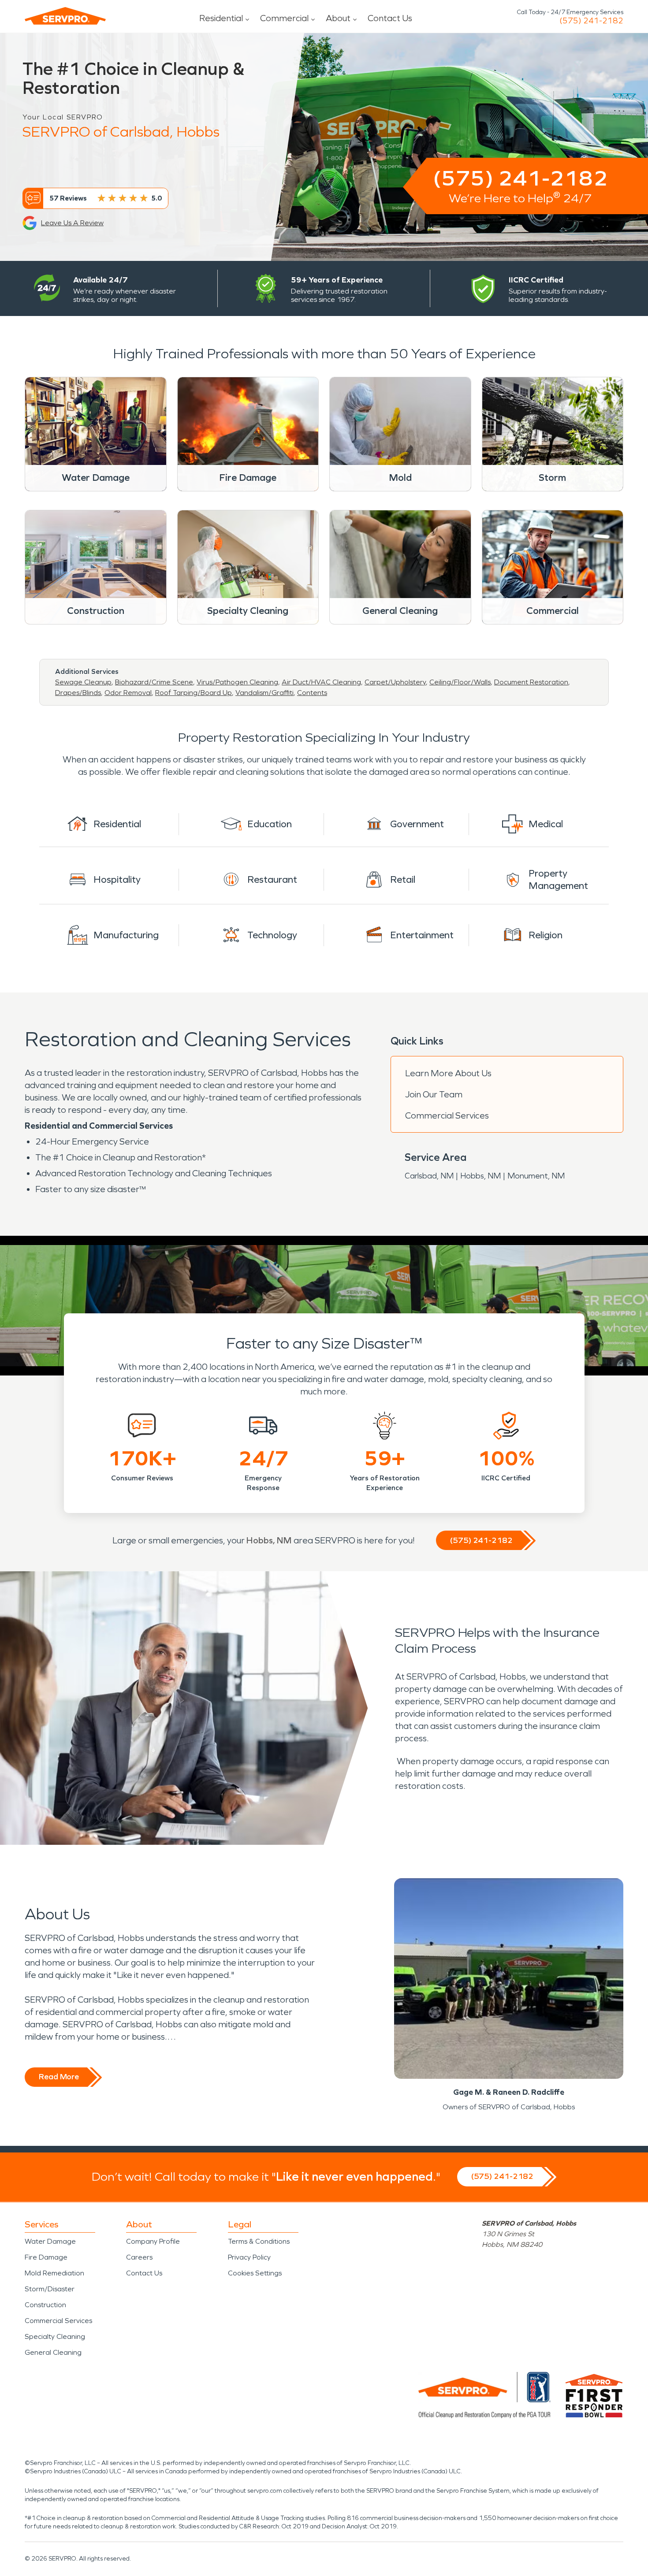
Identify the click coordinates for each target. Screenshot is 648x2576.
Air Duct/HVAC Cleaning (321, 682)
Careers (139, 2257)
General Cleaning (53, 2352)
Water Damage (50, 2241)
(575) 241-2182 (591, 21)
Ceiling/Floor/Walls (460, 682)
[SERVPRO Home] (65, 16)
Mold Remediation (54, 2273)
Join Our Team (434, 1094)
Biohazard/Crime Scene (154, 682)
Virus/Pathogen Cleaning (237, 682)
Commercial (284, 18)
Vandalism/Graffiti (264, 693)
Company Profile (153, 2241)
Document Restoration (531, 682)
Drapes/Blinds (78, 693)
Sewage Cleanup (83, 682)
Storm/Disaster (50, 2289)
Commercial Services (447, 1115)
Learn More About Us (448, 1073)
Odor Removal (128, 693)
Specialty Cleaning (55, 2336)
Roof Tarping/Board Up (194, 693)
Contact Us (390, 18)
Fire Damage (46, 2257)
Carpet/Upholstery (395, 682)
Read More (59, 2077)
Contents (312, 693)
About (338, 18)
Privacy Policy (249, 2257)
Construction (45, 2305)
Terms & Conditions (259, 2241)
